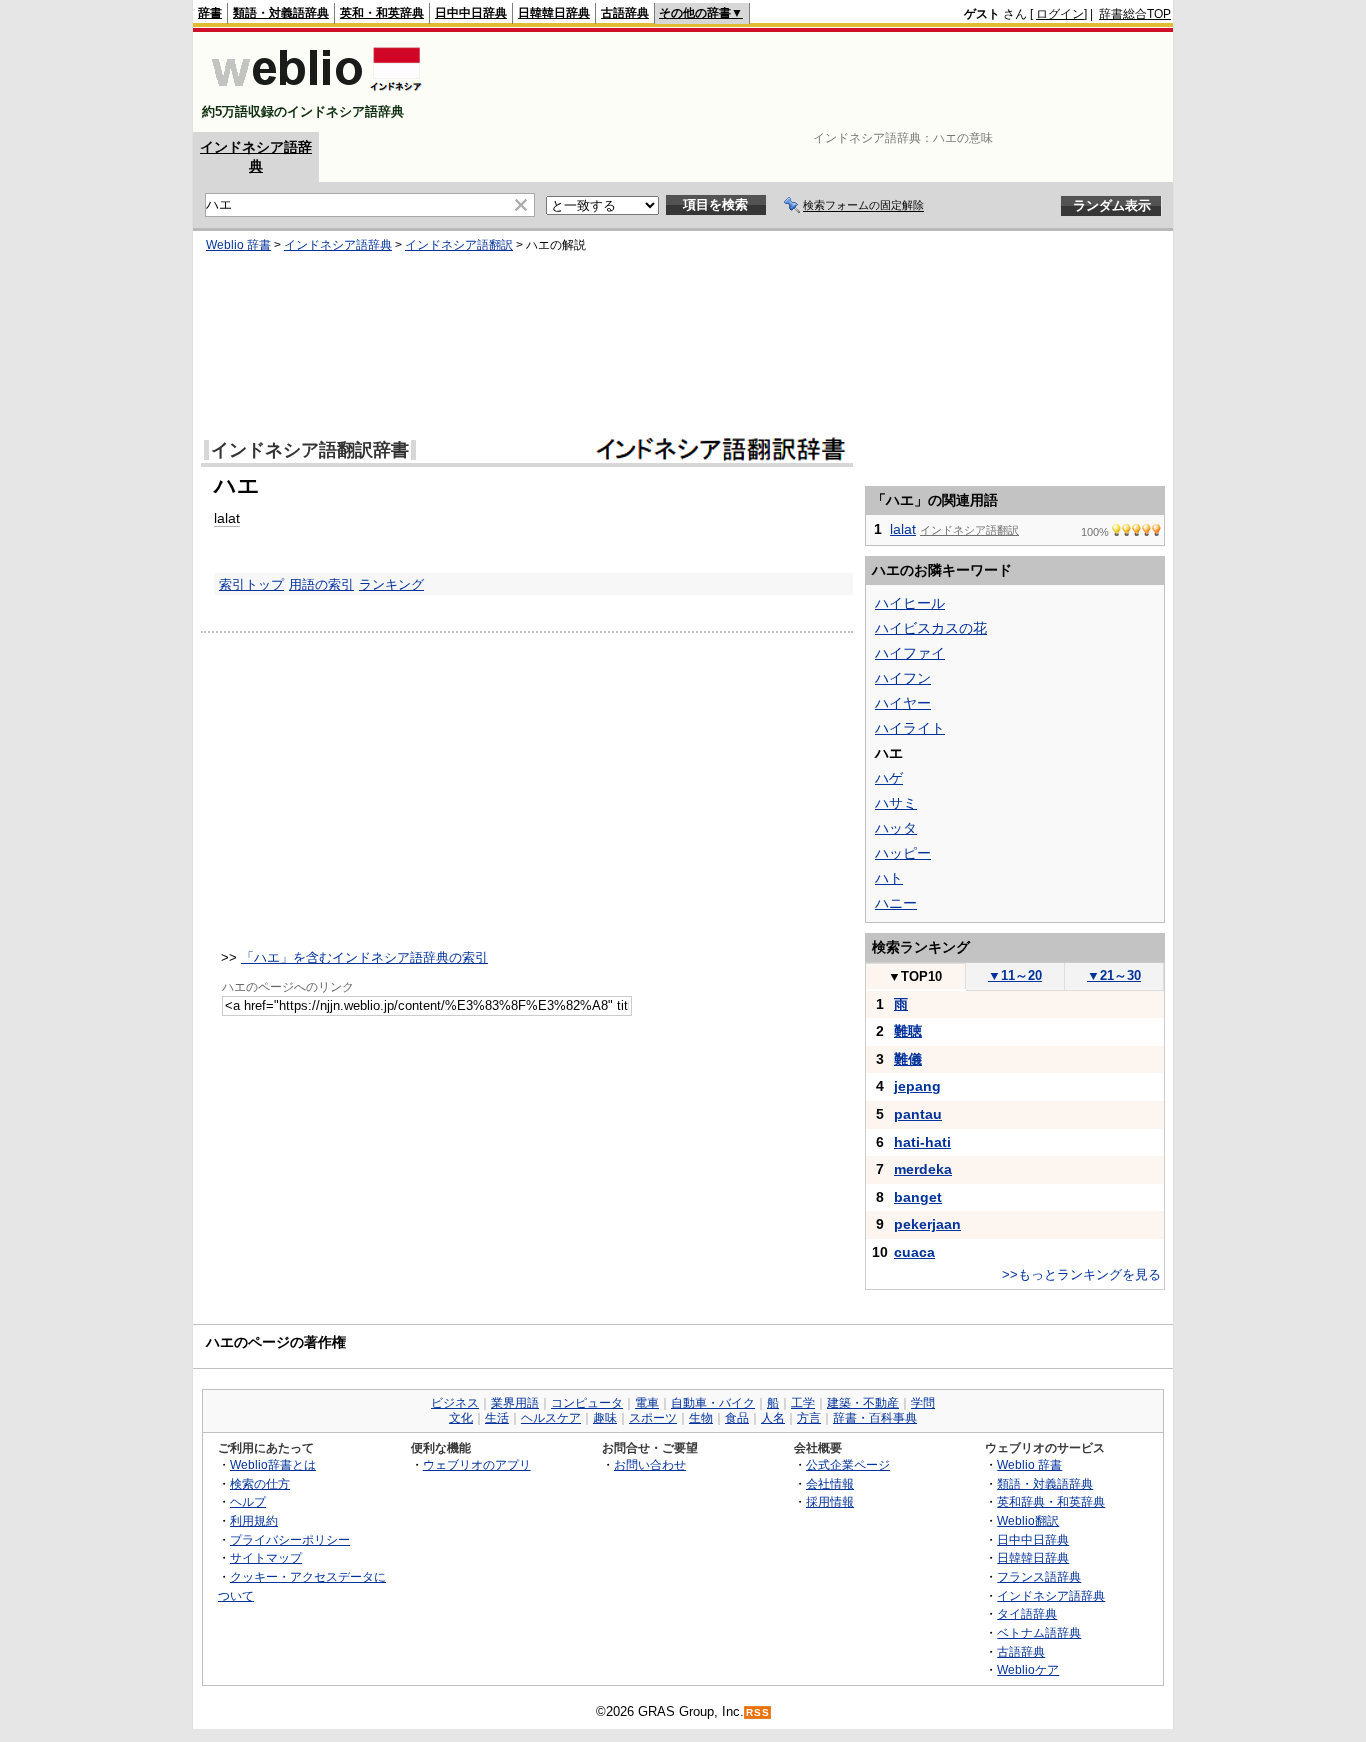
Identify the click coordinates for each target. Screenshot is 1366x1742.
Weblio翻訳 (1028, 1520)
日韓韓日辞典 (554, 13)
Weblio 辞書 (238, 245)
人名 (773, 1418)
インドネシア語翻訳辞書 (310, 450)
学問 (923, 1403)
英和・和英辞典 (382, 13)
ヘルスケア (551, 1418)
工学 (803, 1403)
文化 (461, 1418)
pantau (918, 1114)
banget (918, 1197)
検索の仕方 (260, 1483)
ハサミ (896, 803)
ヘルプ (248, 1501)
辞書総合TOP (1135, 14)
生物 (701, 1418)
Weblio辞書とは (273, 1464)
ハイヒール (910, 603)
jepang (917, 1086)
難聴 (908, 1031)
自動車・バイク (713, 1403)
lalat (227, 518)
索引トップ (251, 584)
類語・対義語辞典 (281, 13)
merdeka (923, 1169)
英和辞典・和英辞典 (1051, 1501)
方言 (809, 1418)
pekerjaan (927, 1224)
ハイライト (910, 728)
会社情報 (830, 1483)
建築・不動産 (863, 1403)
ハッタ (896, 828)
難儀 (908, 1059)
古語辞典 (625, 13)
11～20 (1015, 975)
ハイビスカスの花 (931, 628)
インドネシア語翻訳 (459, 245)
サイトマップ (266, 1557)
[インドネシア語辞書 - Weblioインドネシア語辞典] (314, 94)
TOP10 (915, 976)
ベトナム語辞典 (1039, 1632)
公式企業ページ (848, 1464)
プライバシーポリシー (290, 1539)
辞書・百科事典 (875, 1418)
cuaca (914, 1252)
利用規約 (254, 1520)
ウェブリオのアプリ (477, 1464)
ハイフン (903, 678)
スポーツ (653, 1418)
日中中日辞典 (471, 13)
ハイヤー (903, 703)
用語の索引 (321, 584)
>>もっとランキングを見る (1081, 1274)
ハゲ (889, 778)
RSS (758, 1712)
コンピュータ (587, 1403)
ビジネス (455, 1403)
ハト (889, 878)
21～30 (1114, 975)
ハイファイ (910, 653)
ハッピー (903, 853)
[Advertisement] (807, 82)
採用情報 (830, 1501)
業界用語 (515, 1403)
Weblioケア (1028, 1669)
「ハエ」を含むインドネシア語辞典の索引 (364, 957)
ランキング (391, 584)
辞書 (210, 13)
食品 (737, 1418)
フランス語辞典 (1039, 1576)
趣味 (605, 1418)
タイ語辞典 (1027, 1613)
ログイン (1060, 14)
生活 (497, 1418)
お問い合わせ (650, 1464)
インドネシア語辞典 (338, 245)
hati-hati (922, 1142)
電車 (647, 1403)
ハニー (896, 903)
